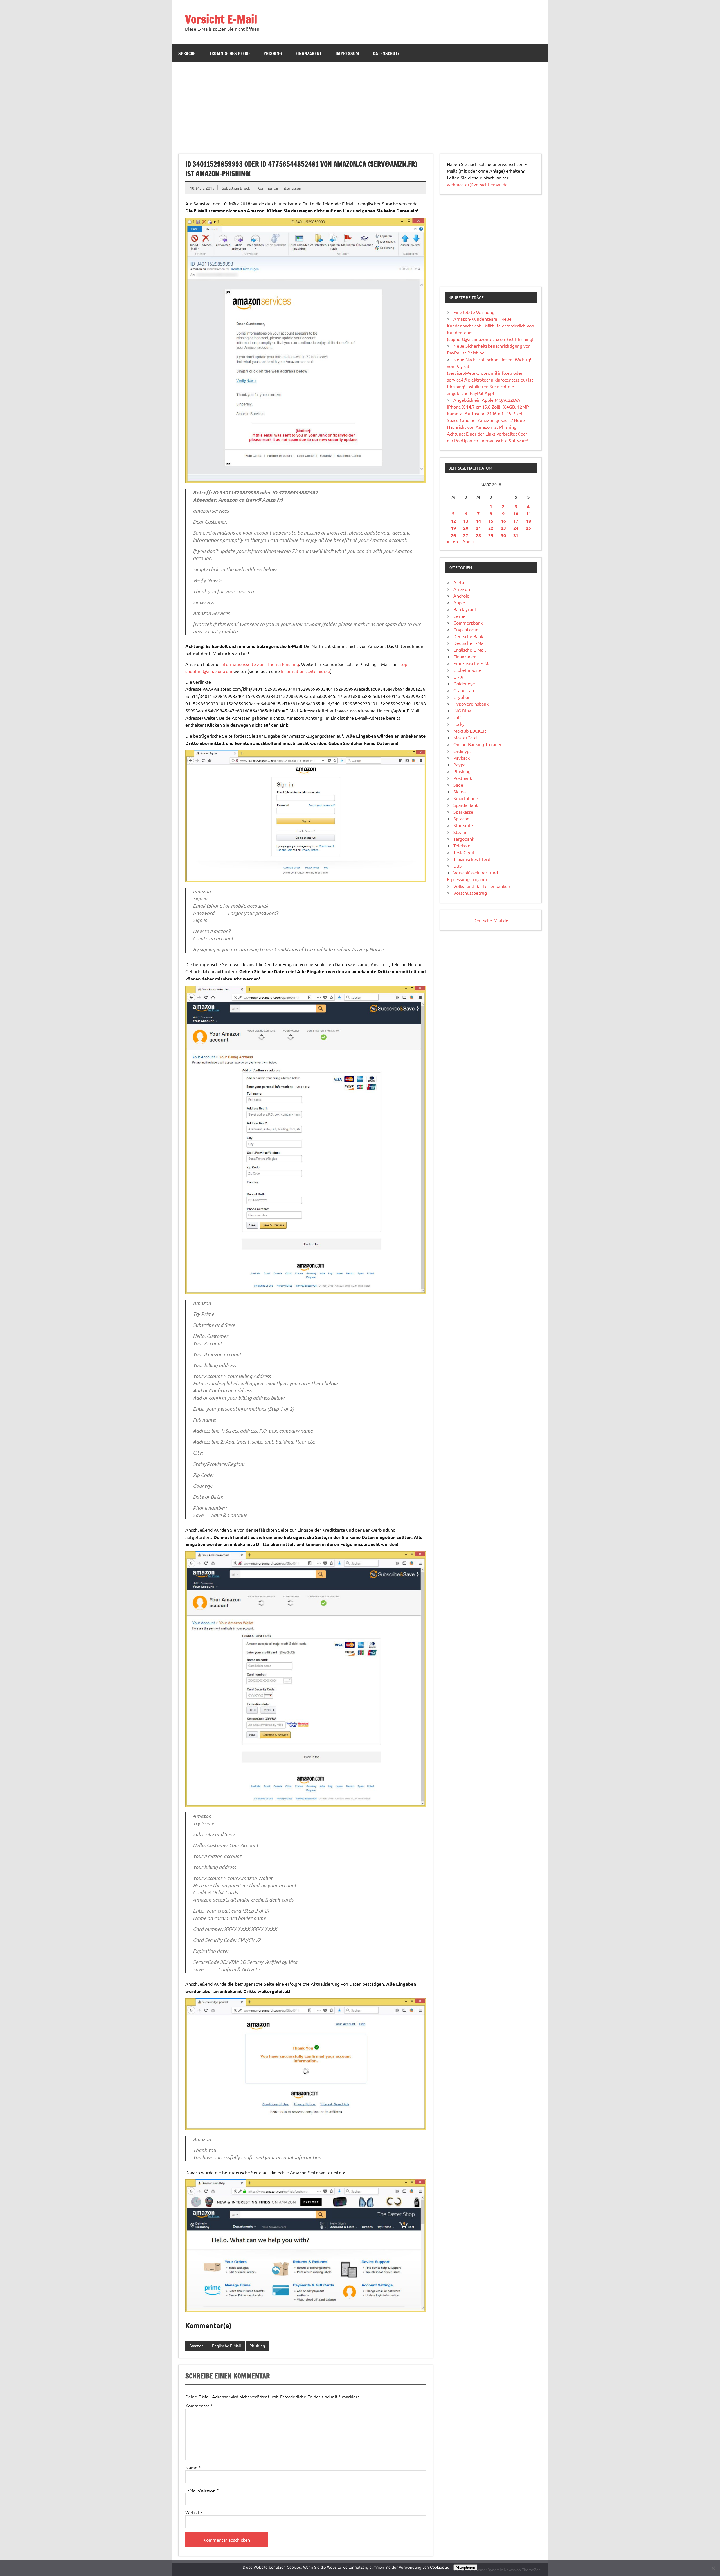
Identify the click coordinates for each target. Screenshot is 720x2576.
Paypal (460, 764)
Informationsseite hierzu (306, 671)
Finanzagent (309, 53)
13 (466, 521)
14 (478, 521)
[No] (713, 2568)
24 (516, 528)
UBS (458, 866)
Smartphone (466, 798)
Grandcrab (464, 690)
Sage (458, 785)
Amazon (196, 2346)
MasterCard (465, 737)
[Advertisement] (360, 105)
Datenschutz (386, 53)
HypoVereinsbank (471, 704)
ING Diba (462, 710)
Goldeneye (464, 683)
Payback (462, 758)
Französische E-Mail (473, 663)
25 (528, 528)
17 (516, 521)
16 (503, 521)
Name (193, 2467)
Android (461, 596)
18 (528, 521)
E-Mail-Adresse (202, 2490)
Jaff (457, 717)
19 (453, 528)
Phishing (273, 53)
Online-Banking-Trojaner (478, 744)
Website (194, 2512)
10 (516, 514)
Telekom (462, 845)
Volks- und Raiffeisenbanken (482, 886)
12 (453, 521)
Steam (460, 832)
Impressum (347, 53)
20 (466, 528)
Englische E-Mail (227, 2346)
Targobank (464, 839)
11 (528, 514)
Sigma (460, 791)
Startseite (463, 825)
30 (503, 535)
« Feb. (453, 541)
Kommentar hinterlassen (279, 188)
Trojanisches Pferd (229, 53)
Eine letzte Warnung (474, 312)
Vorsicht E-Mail (221, 19)
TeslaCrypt (464, 852)
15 (491, 521)
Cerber (460, 616)
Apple (459, 602)
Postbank (463, 778)
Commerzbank (468, 623)
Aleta (459, 582)
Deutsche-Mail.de (491, 920)
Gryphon (462, 697)
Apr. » (468, 541)
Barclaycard (465, 609)
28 (478, 535)
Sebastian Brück (236, 188)
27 (466, 535)
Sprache (187, 53)
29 (491, 535)
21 (478, 528)
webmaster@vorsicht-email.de (477, 184)
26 (453, 535)
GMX (458, 677)
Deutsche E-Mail (470, 643)
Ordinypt (462, 751)
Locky (459, 724)
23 (503, 528)
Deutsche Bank (468, 636)
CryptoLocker (467, 629)
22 (491, 528)
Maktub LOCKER (470, 731)
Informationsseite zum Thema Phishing (260, 664)
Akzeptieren (465, 2567)
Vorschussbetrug (470, 893)
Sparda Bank (466, 805)
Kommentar (199, 2406)
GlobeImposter (468, 670)
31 (516, 535)
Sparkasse (463, 812)
